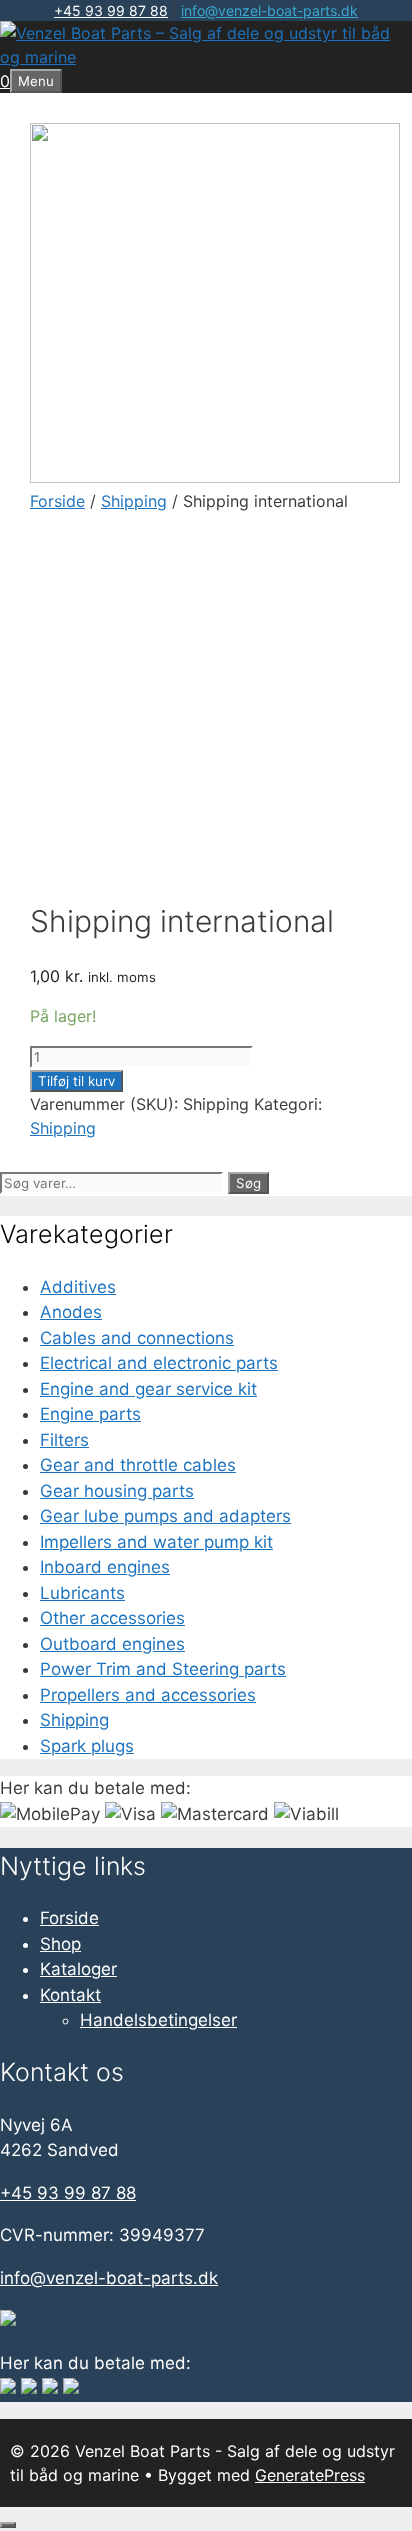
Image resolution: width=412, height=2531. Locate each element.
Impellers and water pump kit (156, 1542)
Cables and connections (137, 1338)
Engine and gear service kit (148, 1389)
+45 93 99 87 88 (111, 10)
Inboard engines (105, 1567)
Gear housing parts (117, 1491)
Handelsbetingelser (158, 2020)
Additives (78, 1287)
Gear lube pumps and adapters (165, 1516)
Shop (60, 1944)
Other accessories (112, 1618)
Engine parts (90, 1414)
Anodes (71, 1312)
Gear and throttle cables (138, 1465)
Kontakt (70, 1995)
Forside (57, 501)
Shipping (134, 501)
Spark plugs (87, 1746)
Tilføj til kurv (76, 1081)
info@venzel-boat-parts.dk (269, 10)
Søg (248, 1183)
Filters (64, 1440)
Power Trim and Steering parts (163, 1669)
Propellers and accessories (148, 1695)
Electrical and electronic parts (159, 1363)
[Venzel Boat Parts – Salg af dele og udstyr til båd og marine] (206, 57)
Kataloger (78, 1969)
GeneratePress (310, 2475)
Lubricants (82, 1593)
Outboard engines (112, 1644)
